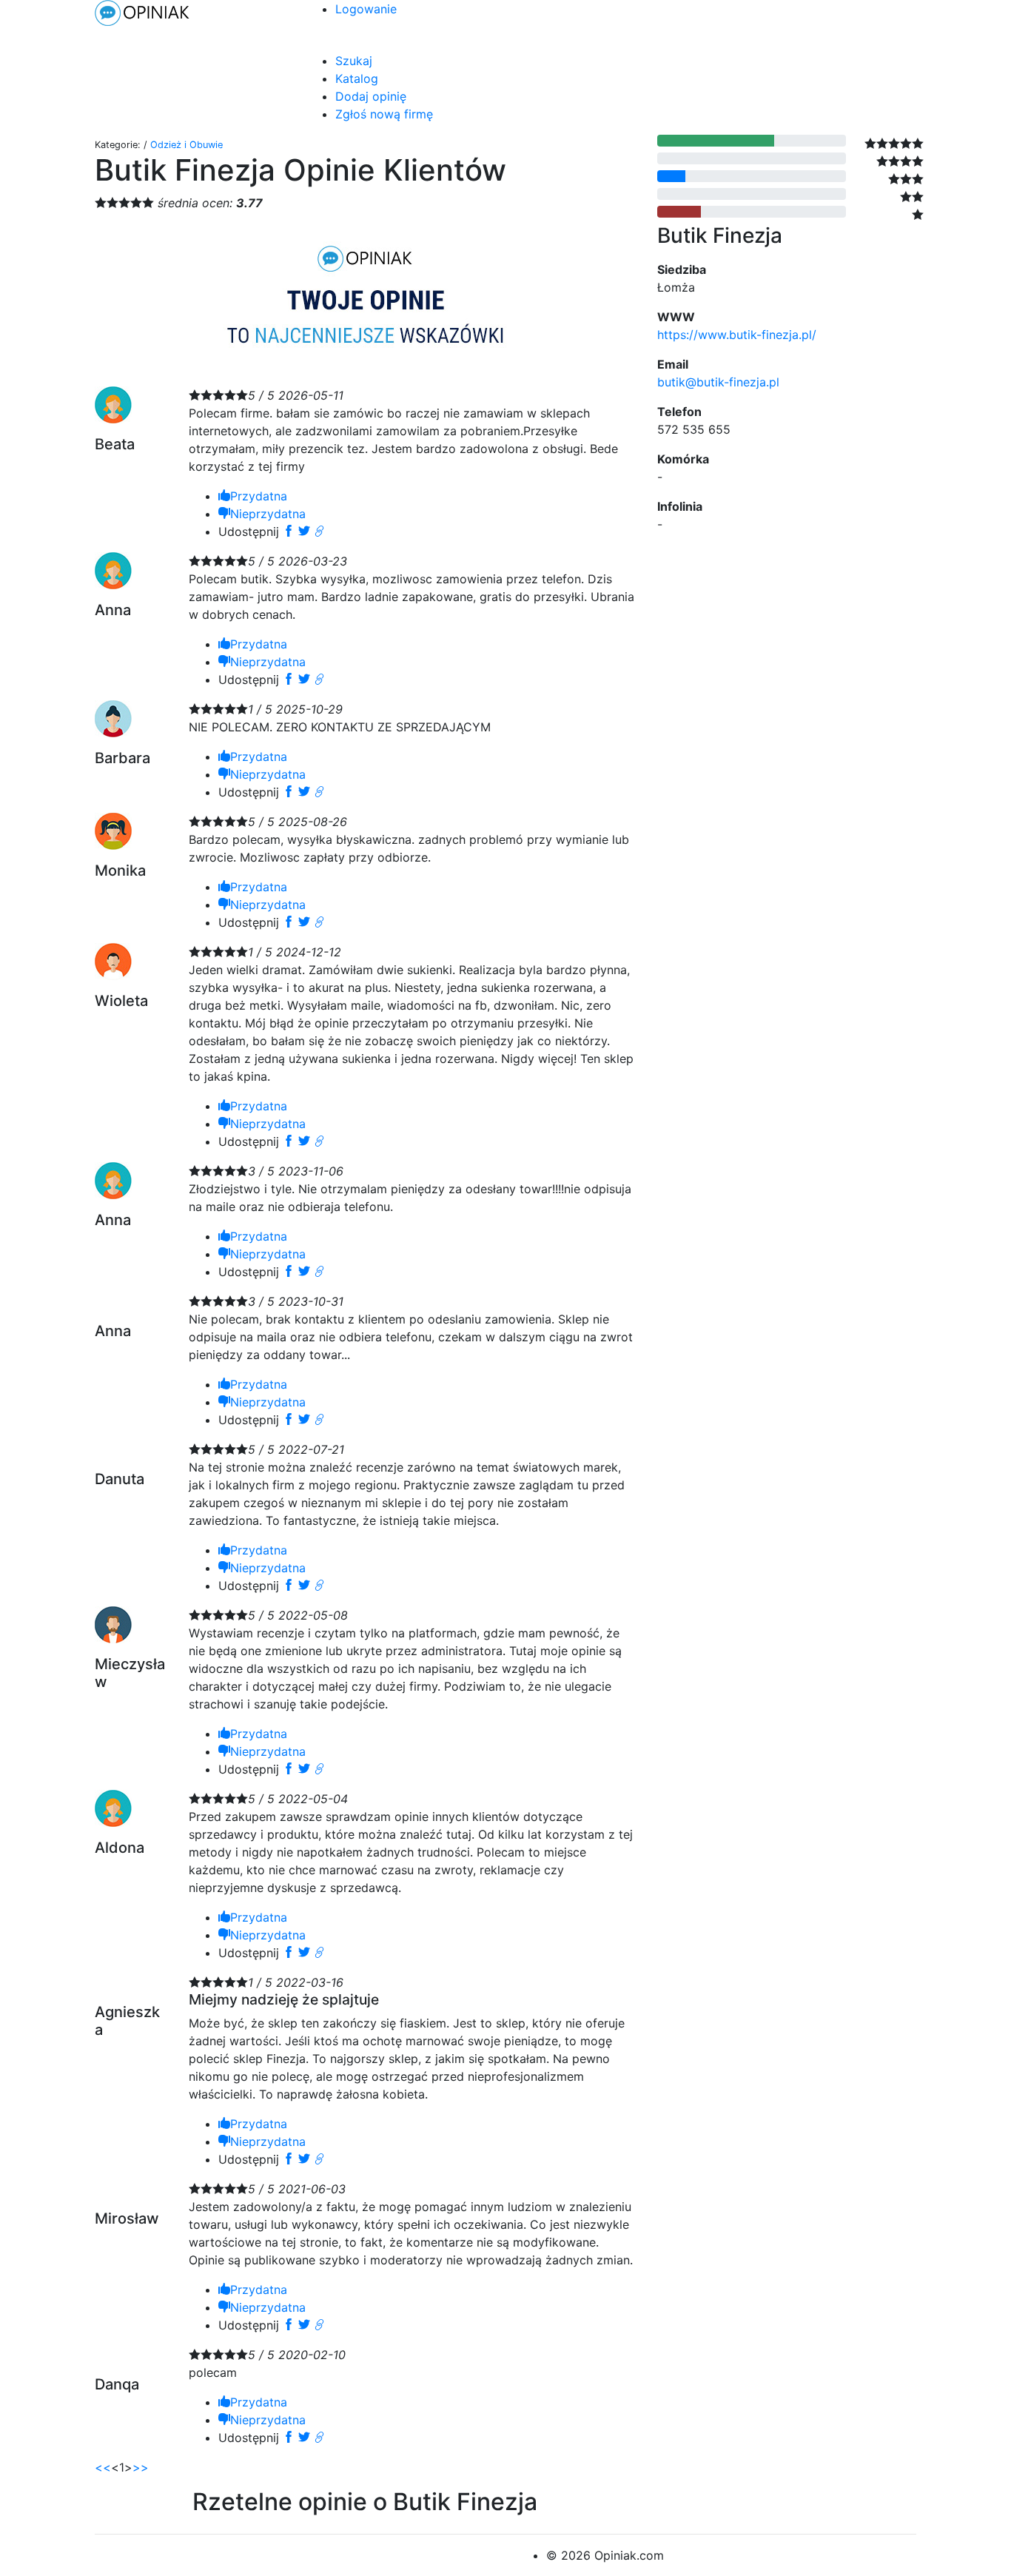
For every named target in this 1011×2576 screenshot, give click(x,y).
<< (103, 2467)
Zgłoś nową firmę (384, 114)
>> (141, 2467)
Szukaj (354, 61)
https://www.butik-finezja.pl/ (737, 335)
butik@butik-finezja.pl (718, 382)
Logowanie (366, 9)
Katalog (357, 78)
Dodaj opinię (371, 96)
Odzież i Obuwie (187, 145)
